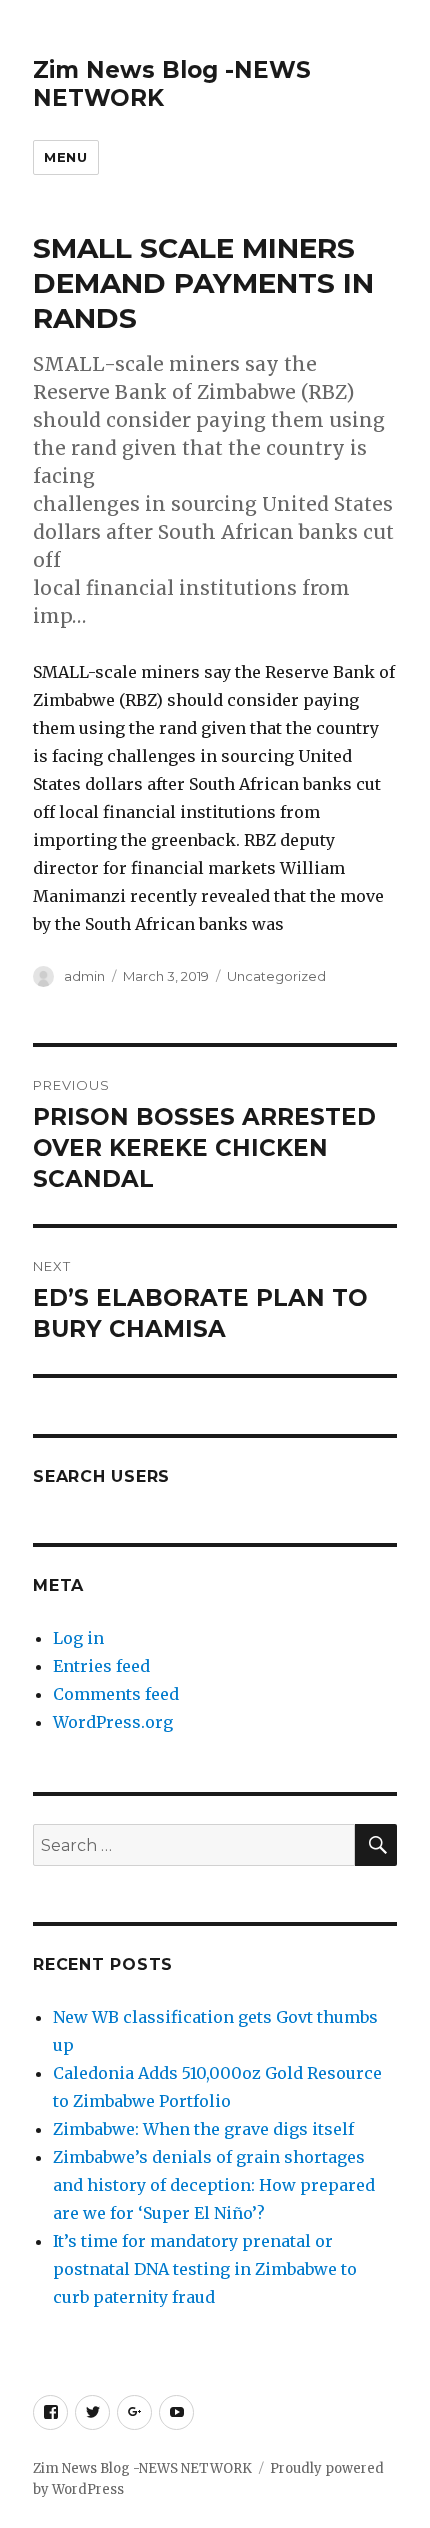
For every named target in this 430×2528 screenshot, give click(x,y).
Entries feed (101, 1666)
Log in (78, 1638)
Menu (65, 157)
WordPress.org (113, 1722)
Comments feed (116, 1694)
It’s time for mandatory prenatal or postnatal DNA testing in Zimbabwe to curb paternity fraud (205, 2269)
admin (84, 976)
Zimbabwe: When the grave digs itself (203, 2129)
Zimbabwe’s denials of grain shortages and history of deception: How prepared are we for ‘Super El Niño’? (214, 2185)
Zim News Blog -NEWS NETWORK (142, 2468)
